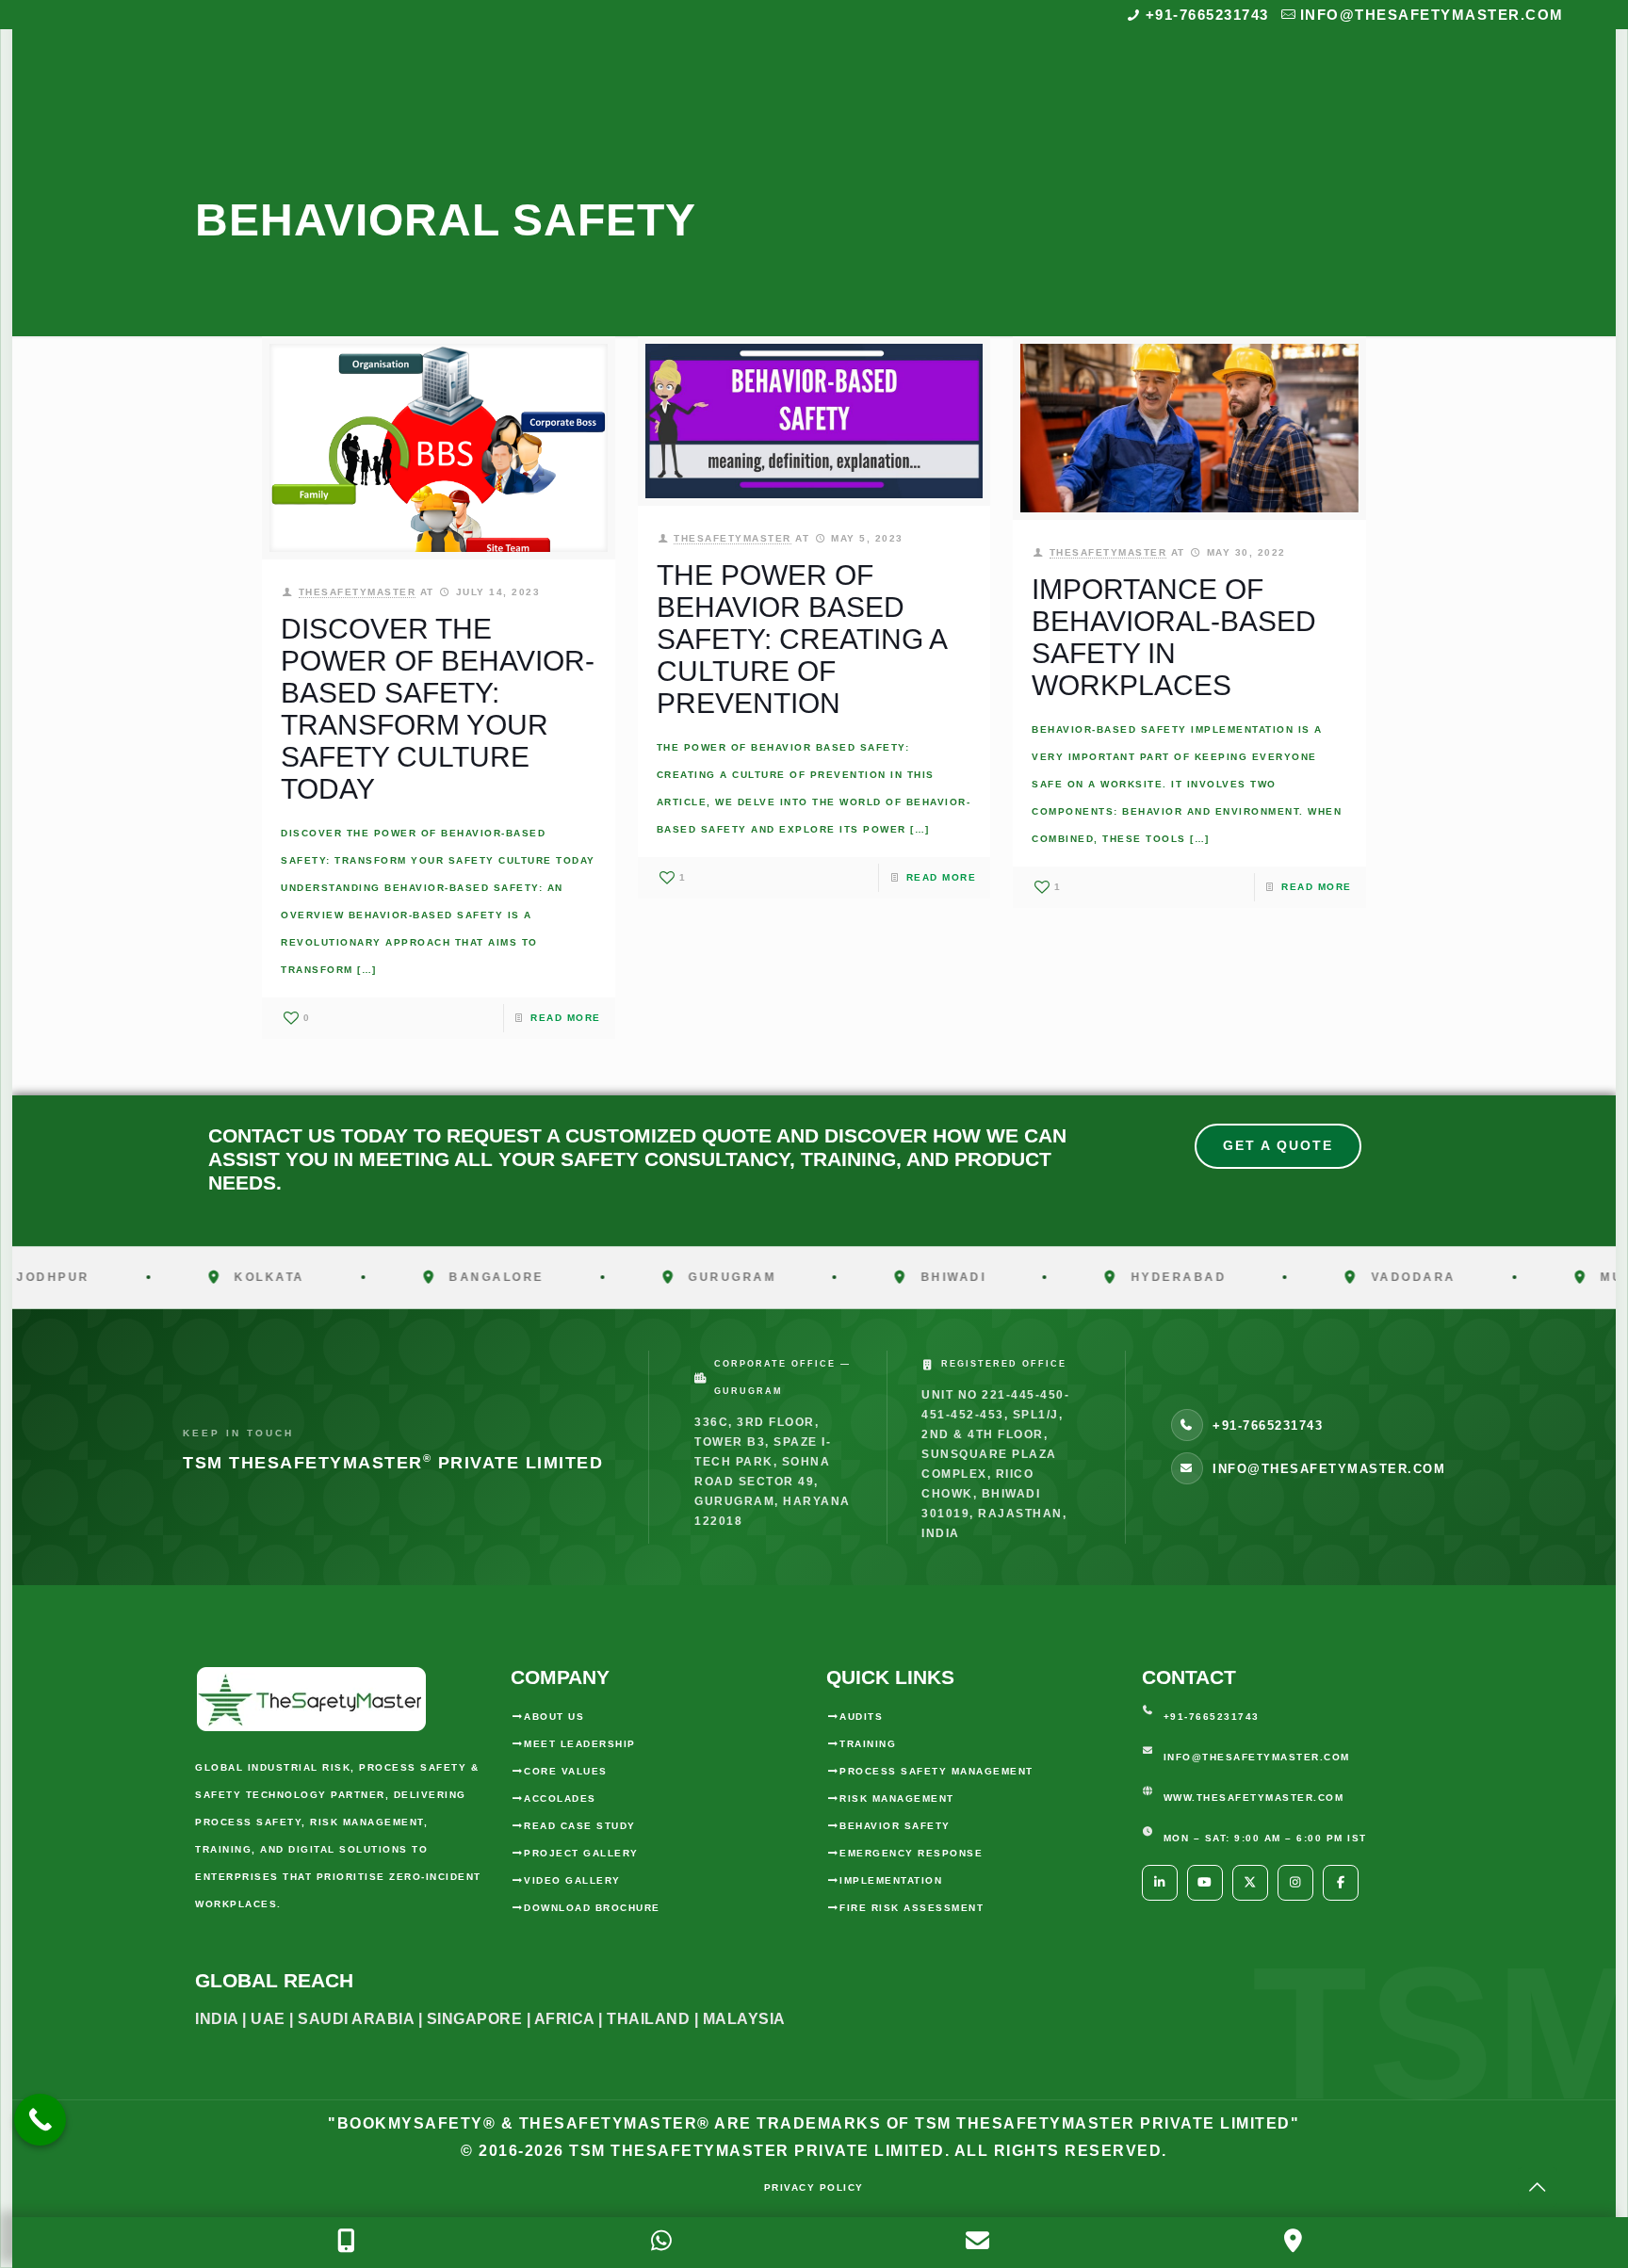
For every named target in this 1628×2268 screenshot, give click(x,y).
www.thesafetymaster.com (1254, 1798)
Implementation (891, 1880)
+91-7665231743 (1207, 15)
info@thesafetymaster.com (1432, 15)
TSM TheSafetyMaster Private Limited (755, 2151)
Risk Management (897, 1798)
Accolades (560, 1798)
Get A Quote (1278, 1145)
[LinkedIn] (1160, 1883)
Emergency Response (911, 1853)
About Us (554, 1717)
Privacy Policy (814, 2187)
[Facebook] (1341, 1883)
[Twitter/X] (1250, 1883)
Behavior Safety (895, 1826)
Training (868, 1744)
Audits (861, 1717)
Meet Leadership (580, 1744)
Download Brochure (592, 1908)
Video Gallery (572, 1880)
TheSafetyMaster (358, 592)
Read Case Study (580, 1826)
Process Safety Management (936, 1771)
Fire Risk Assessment (912, 1908)
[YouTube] (1205, 1883)
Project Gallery (581, 1853)
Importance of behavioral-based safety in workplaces (1174, 637)
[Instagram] (1295, 1883)
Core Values (566, 1771)
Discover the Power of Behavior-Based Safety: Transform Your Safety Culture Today (438, 709)
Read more (566, 1018)
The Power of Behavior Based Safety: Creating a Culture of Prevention (801, 639)
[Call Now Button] (40, 2120)
